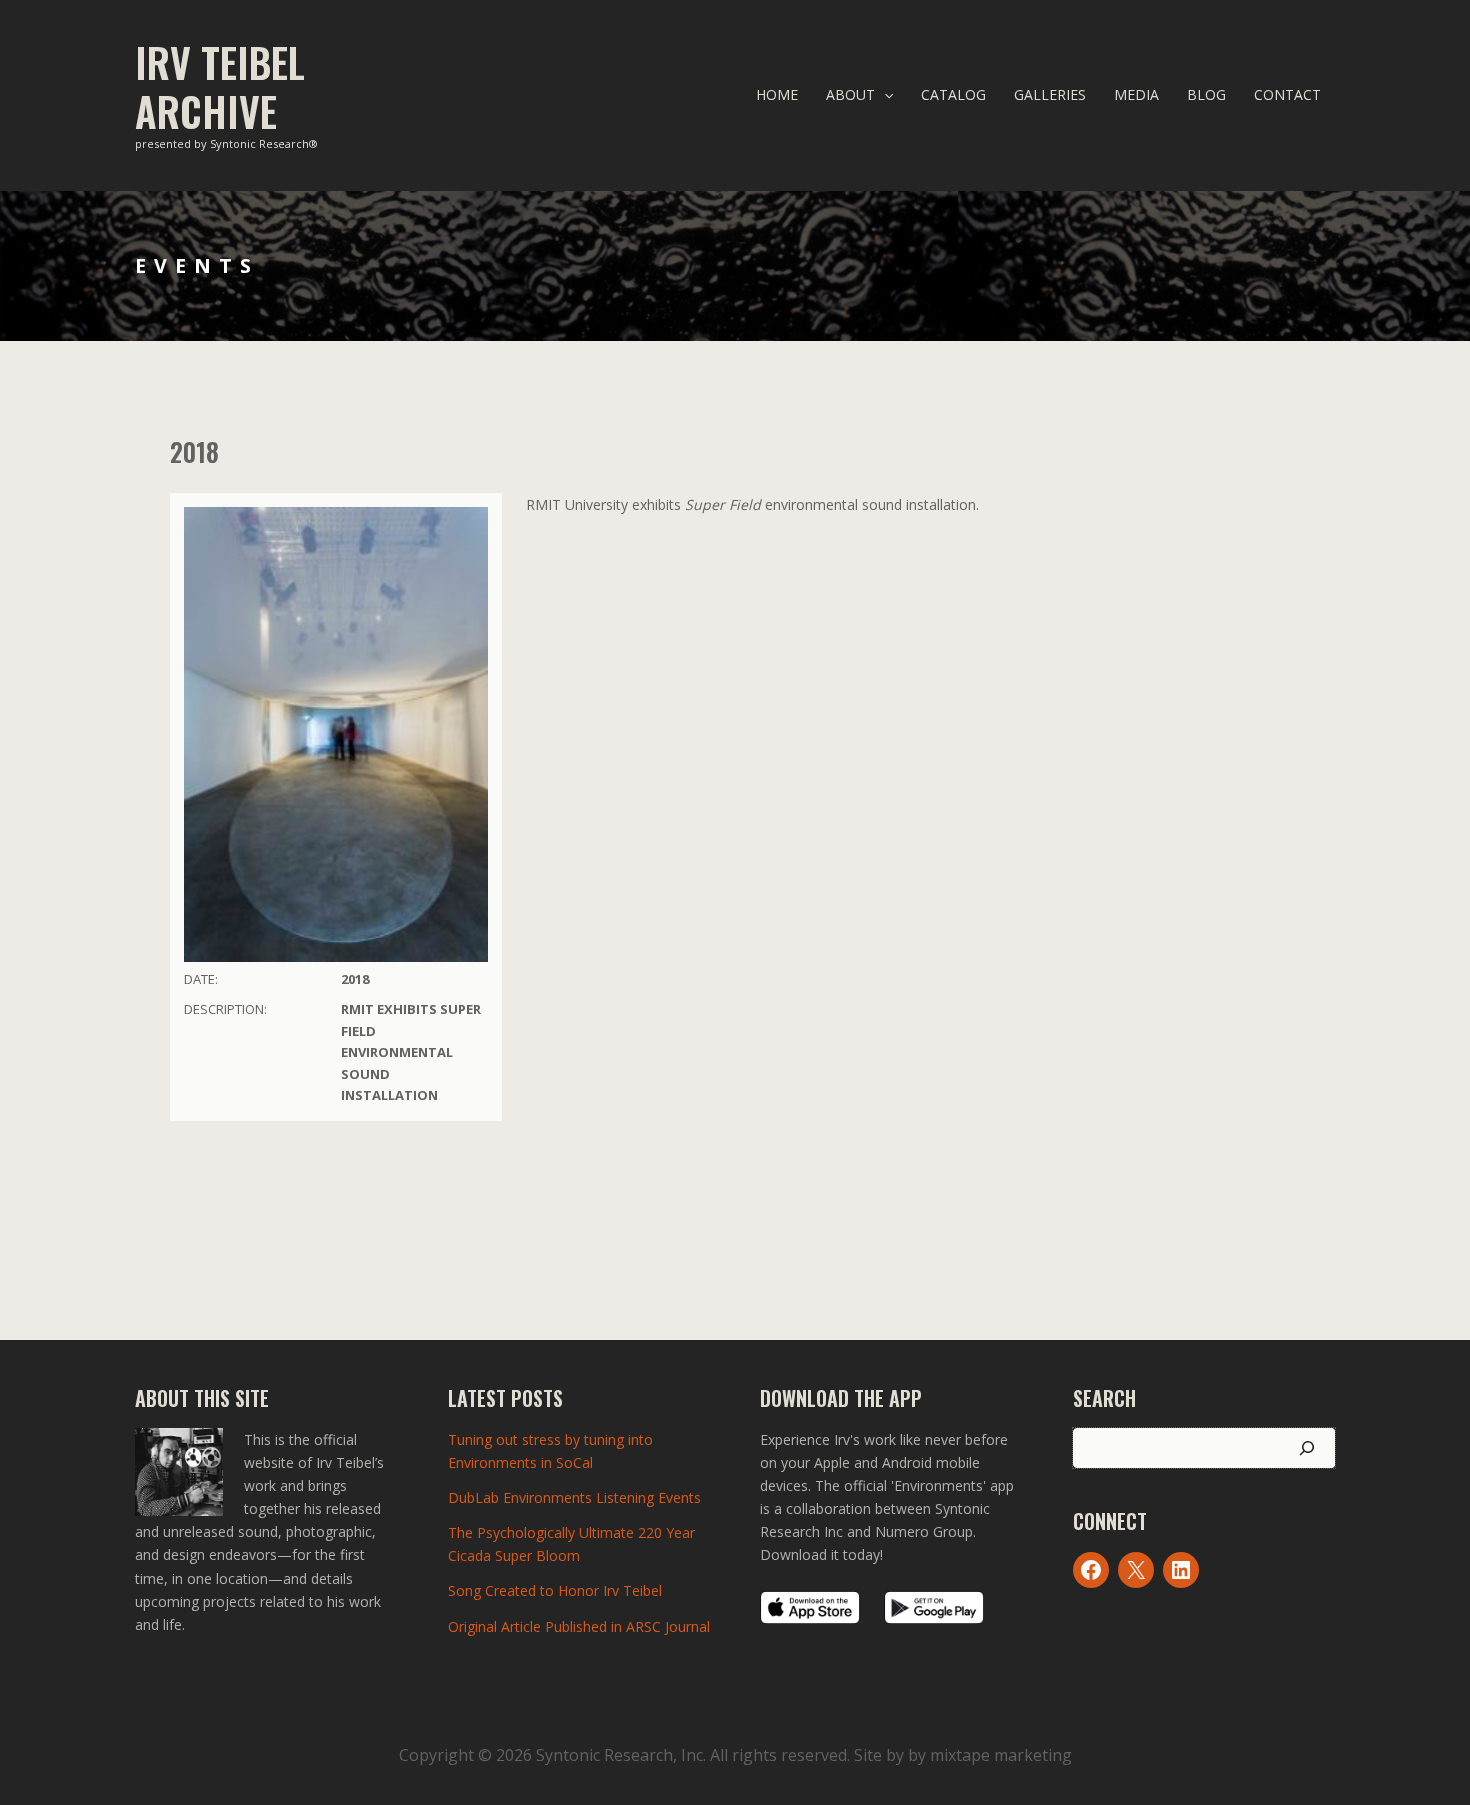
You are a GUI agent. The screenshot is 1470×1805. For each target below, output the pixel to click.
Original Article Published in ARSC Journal (579, 1626)
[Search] (1307, 1448)
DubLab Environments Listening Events (574, 1497)
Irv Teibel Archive (220, 86)
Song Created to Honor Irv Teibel (555, 1590)
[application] (884, 95)
